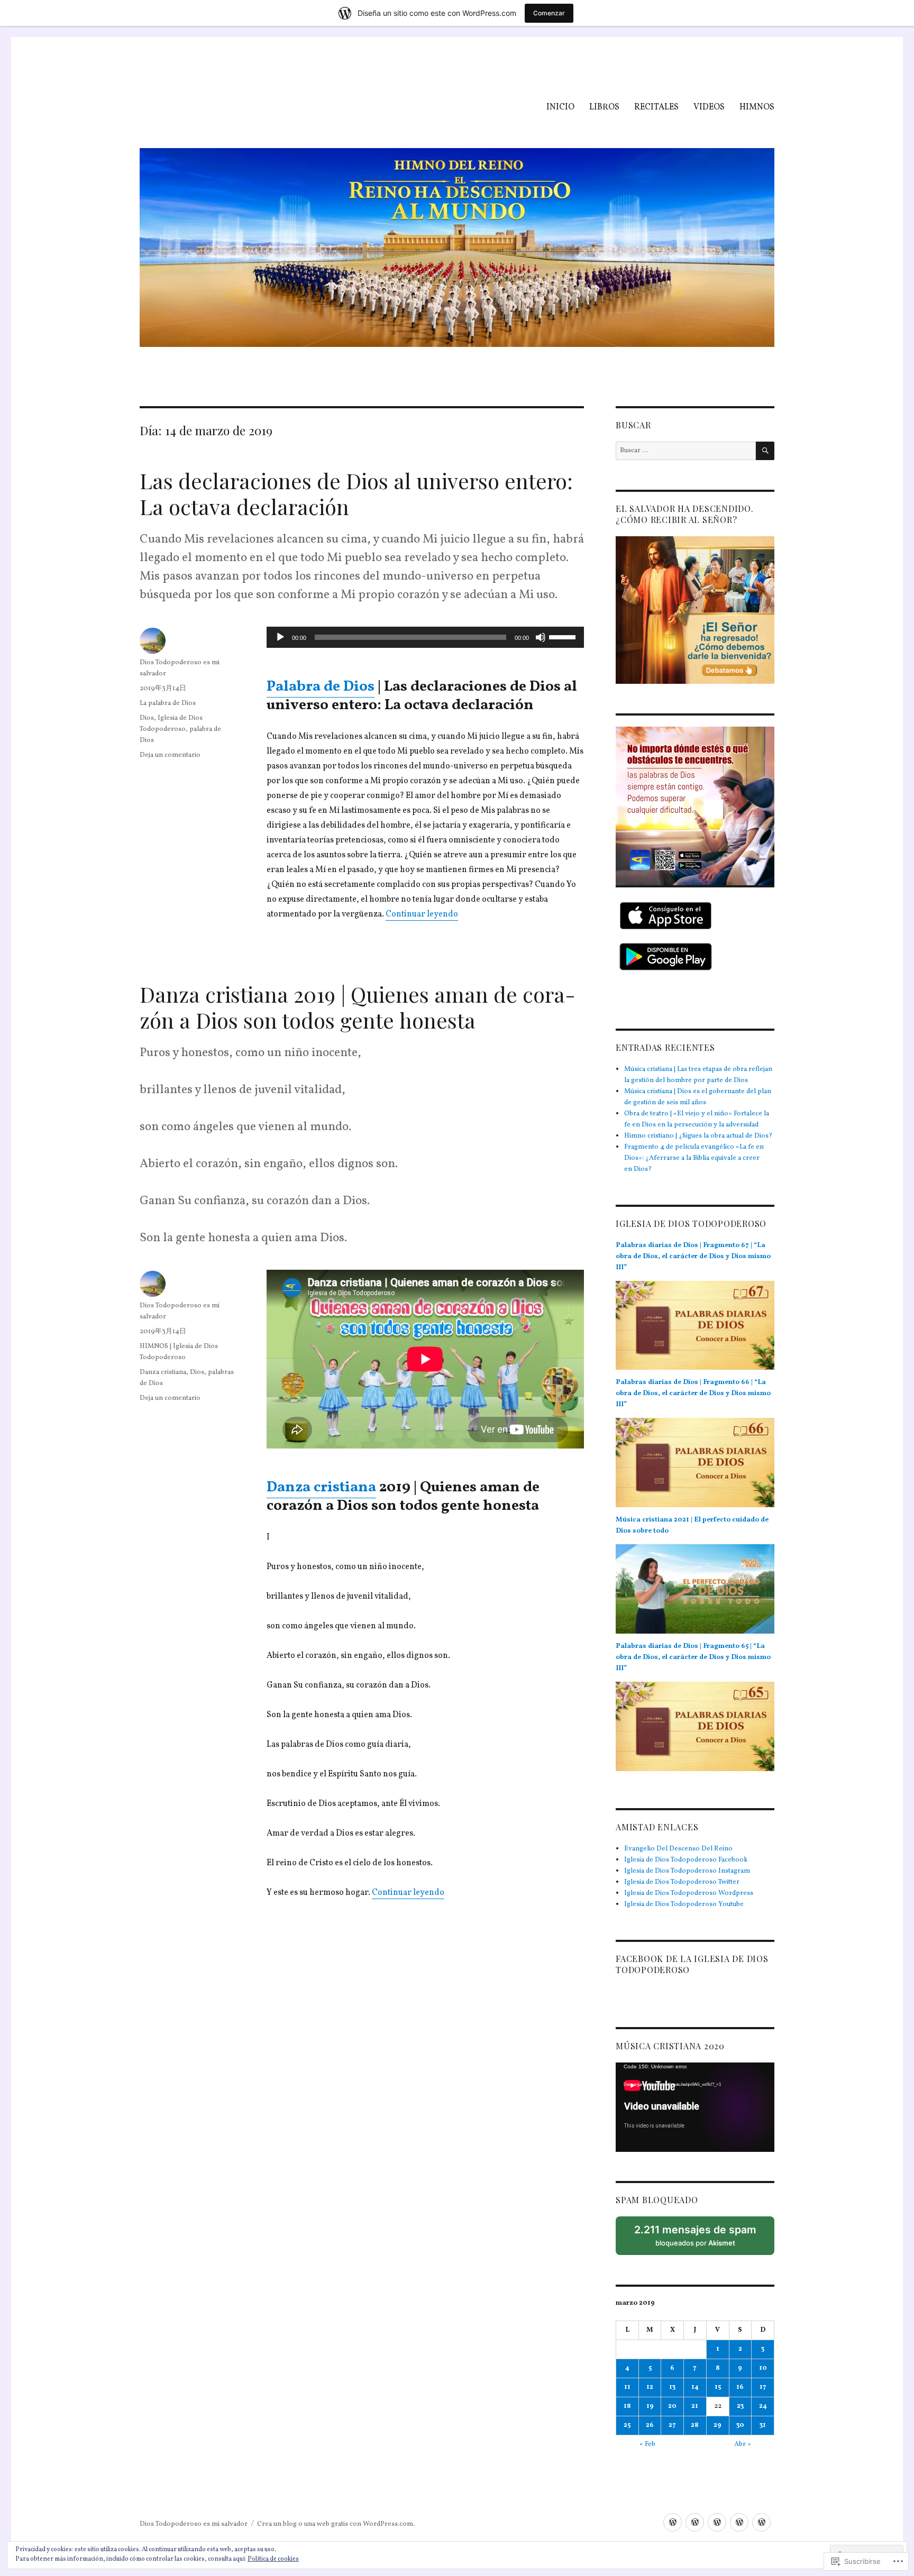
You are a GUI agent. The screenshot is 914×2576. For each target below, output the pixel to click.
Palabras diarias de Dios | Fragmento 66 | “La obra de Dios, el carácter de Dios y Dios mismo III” (693, 1394)
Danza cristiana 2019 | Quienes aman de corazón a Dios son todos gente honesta (358, 1007)
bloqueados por (699, 2239)
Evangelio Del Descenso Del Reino (678, 1849)
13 (672, 2387)
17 (763, 2387)
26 (650, 2425)
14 (695, 2387)
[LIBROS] (695, 2522)
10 (763, 2368)
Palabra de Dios (321, 687)
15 (718, 2387)
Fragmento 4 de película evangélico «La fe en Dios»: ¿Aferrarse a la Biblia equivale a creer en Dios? (694, 1158)
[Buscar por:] (686, 451)
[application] (425, 637)
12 (650, 2387)
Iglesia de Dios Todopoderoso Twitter (682, 1882)
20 (672, 2406)
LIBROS (604, 107)
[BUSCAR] (765, 451)
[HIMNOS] (761, 2522)
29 (718, 2425)
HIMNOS (757, 107)
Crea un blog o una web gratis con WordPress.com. (336, 2524)
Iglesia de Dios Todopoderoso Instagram (687, 1871)
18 (627, 2406)
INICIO (560, 107)
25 (627, 2425)
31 (763, 2425)
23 (740, 2406)
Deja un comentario (170, 755)
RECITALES (656, 107)
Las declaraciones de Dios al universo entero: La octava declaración (356, 493)
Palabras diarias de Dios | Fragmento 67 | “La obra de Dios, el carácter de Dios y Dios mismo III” (693, 1257)
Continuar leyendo (422, 914)
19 (650, 2406)
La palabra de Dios (168, 703)
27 (672, 2425)
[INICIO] (673, 2522)
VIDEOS (709, 107)
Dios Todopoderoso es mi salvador (194, 2524)
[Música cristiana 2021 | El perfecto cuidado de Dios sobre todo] (695, 1593)
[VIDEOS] (739, 2522)
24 (763, 2406)
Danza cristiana (321, 1487)
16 (740, 2387)
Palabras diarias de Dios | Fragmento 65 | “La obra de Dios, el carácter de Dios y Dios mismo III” (693, 1657)
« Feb (647, 2444)
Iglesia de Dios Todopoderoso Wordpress (689, 1893)
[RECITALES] (717, 2522)
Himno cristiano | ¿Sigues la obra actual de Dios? (698, 1136)
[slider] (564, 636)
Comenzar (549, 13)
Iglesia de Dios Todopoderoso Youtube (684, 1904)
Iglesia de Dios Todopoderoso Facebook (686, 1860)
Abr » (743, 2444)
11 (627, 2387)
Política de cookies (273, 2559)
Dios (147, 718)
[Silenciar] (541, 637)
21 (695, 2406)
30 (740, 2425)
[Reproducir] (280, 637)
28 (695, 2425)
